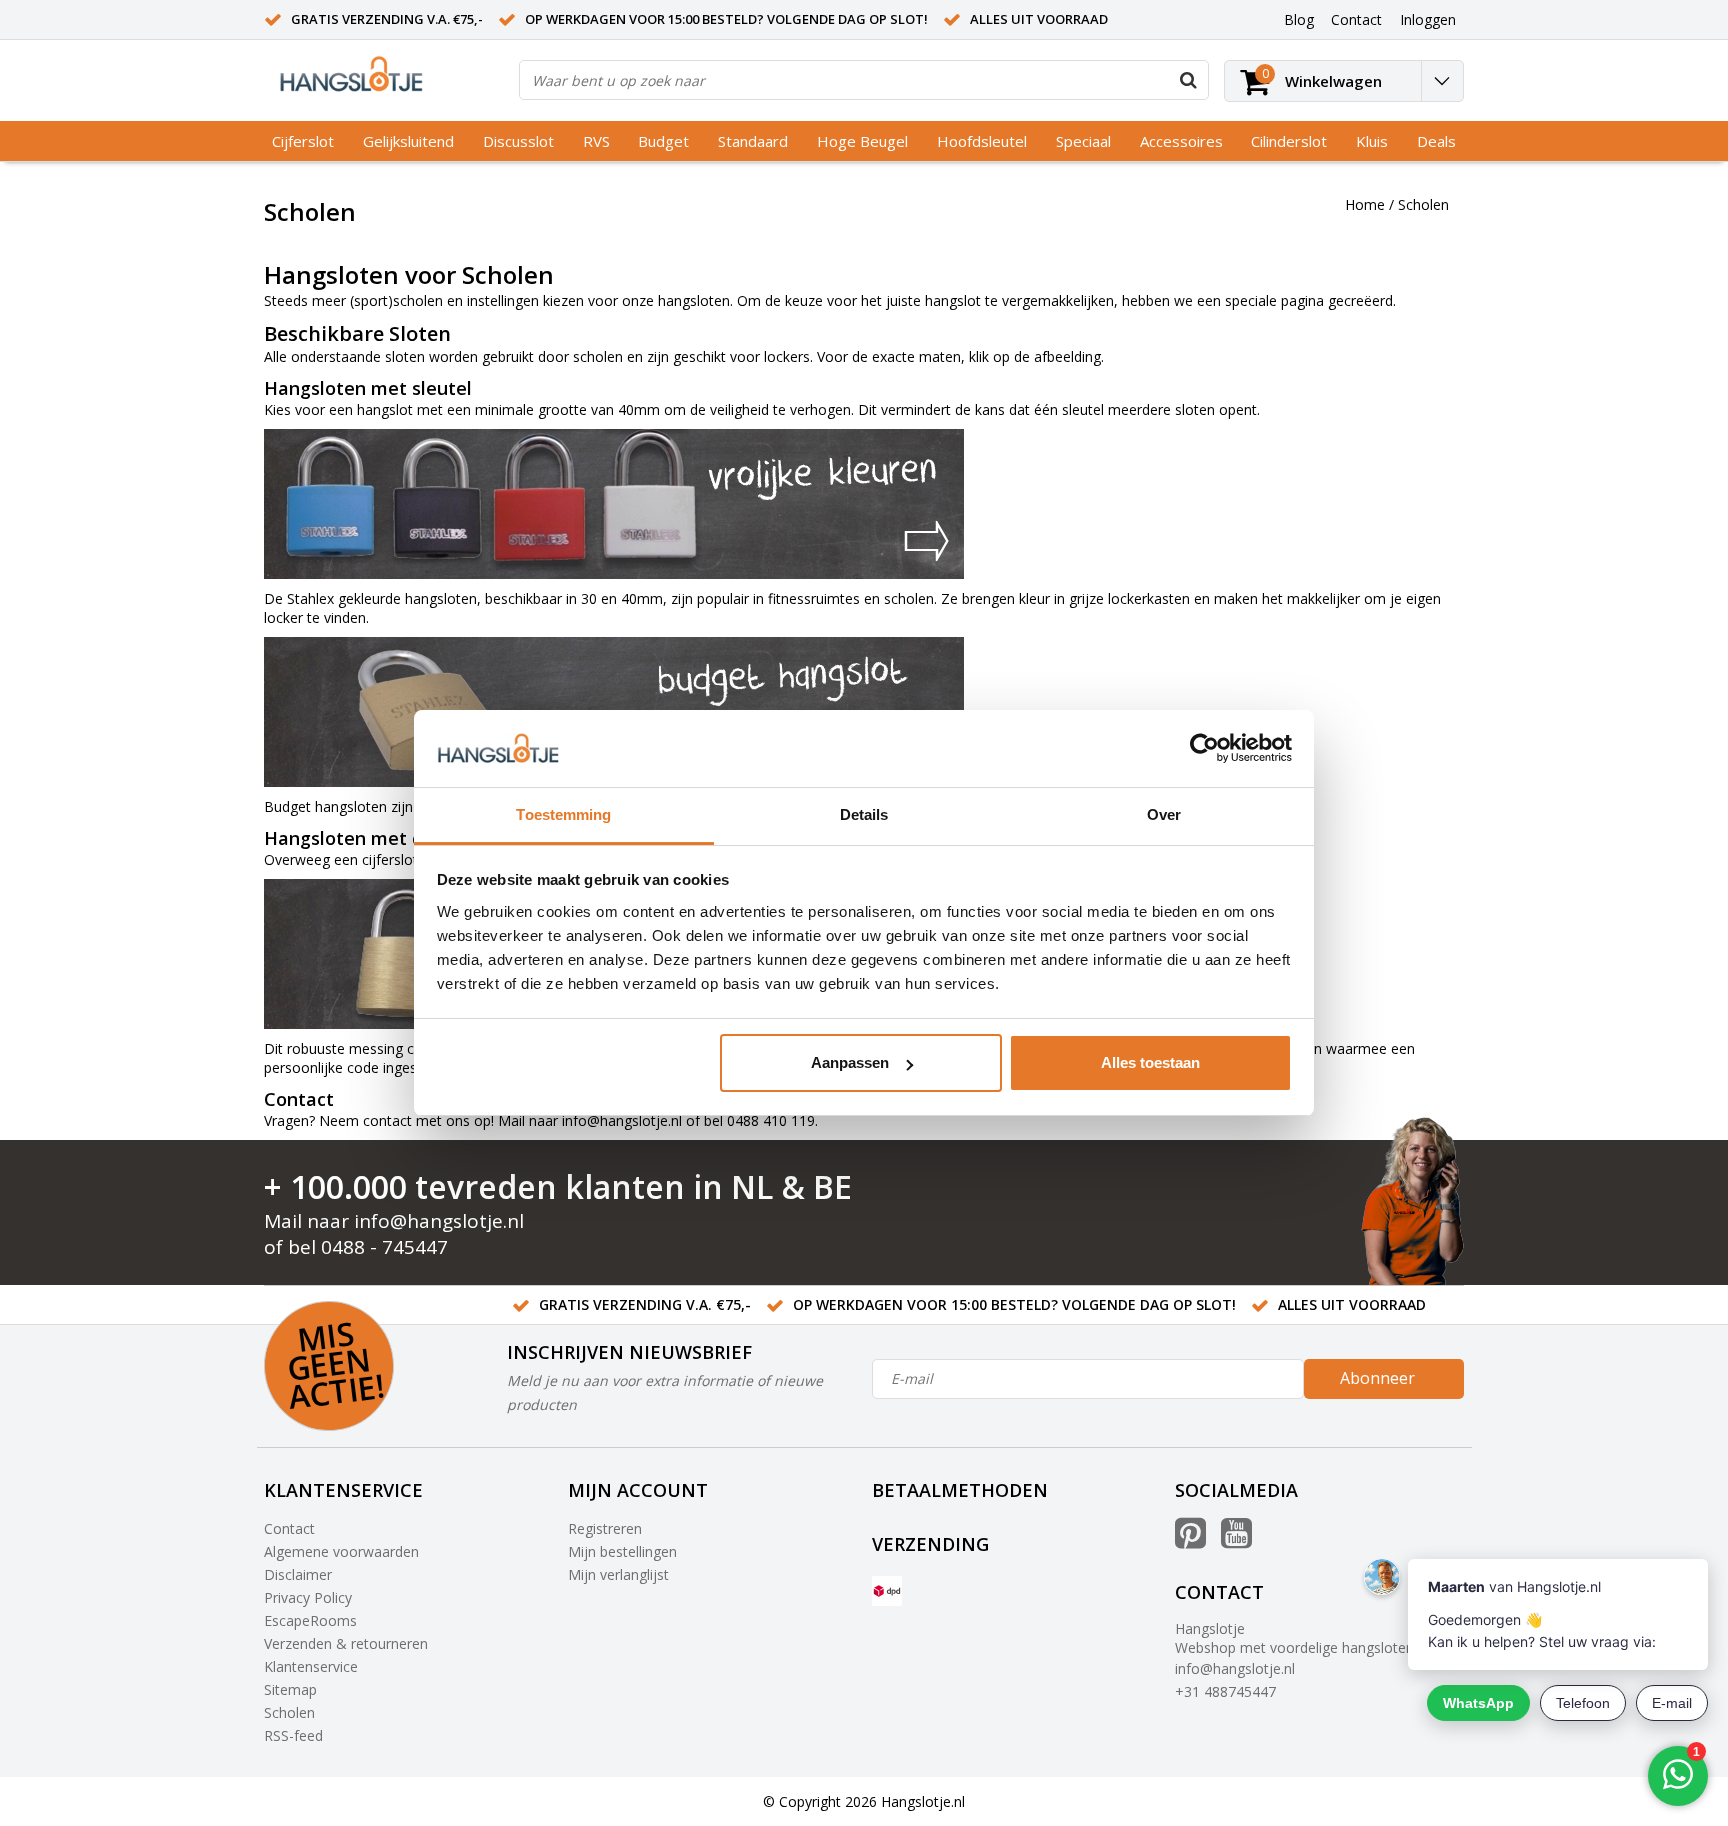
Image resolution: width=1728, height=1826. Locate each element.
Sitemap (290, 1689)
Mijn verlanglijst (618, 1574)
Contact (289, 1528)
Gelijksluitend (408, 141)
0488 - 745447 (384, 1247)
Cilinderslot (1289, 141)
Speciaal (1083, 141)
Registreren (605, 1528)
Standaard (753, 141)
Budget (663, 141)
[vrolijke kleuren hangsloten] (864, 504)
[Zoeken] (1188, 80)
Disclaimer (298, 1574)
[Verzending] (887, 1591)
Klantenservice (311, 1666)
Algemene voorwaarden (341, 1551)
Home (1365, 204)
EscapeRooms (310, 1620)
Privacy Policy (308, 1597)
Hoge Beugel (862, 141)
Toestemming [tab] (563, 814)
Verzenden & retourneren (346, 1643)
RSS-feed (293, 1735)
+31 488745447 (1225, 1691)
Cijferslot (303, 141)
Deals (1436, 141)
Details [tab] (864, 814)
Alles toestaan (1150, 1062)
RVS (596, 141)
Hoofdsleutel (982, 141)
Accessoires (1181, 141)
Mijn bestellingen (622, 1551)
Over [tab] (1164, 814)
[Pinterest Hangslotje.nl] (1190, 1540)
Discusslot (518, 141)
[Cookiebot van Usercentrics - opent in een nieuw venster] (1204, 749)
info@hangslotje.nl (622, 1120)
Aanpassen (850, 1062)
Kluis (1372, 141)
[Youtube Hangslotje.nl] (1236, 1540)
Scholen (1423, 204)
